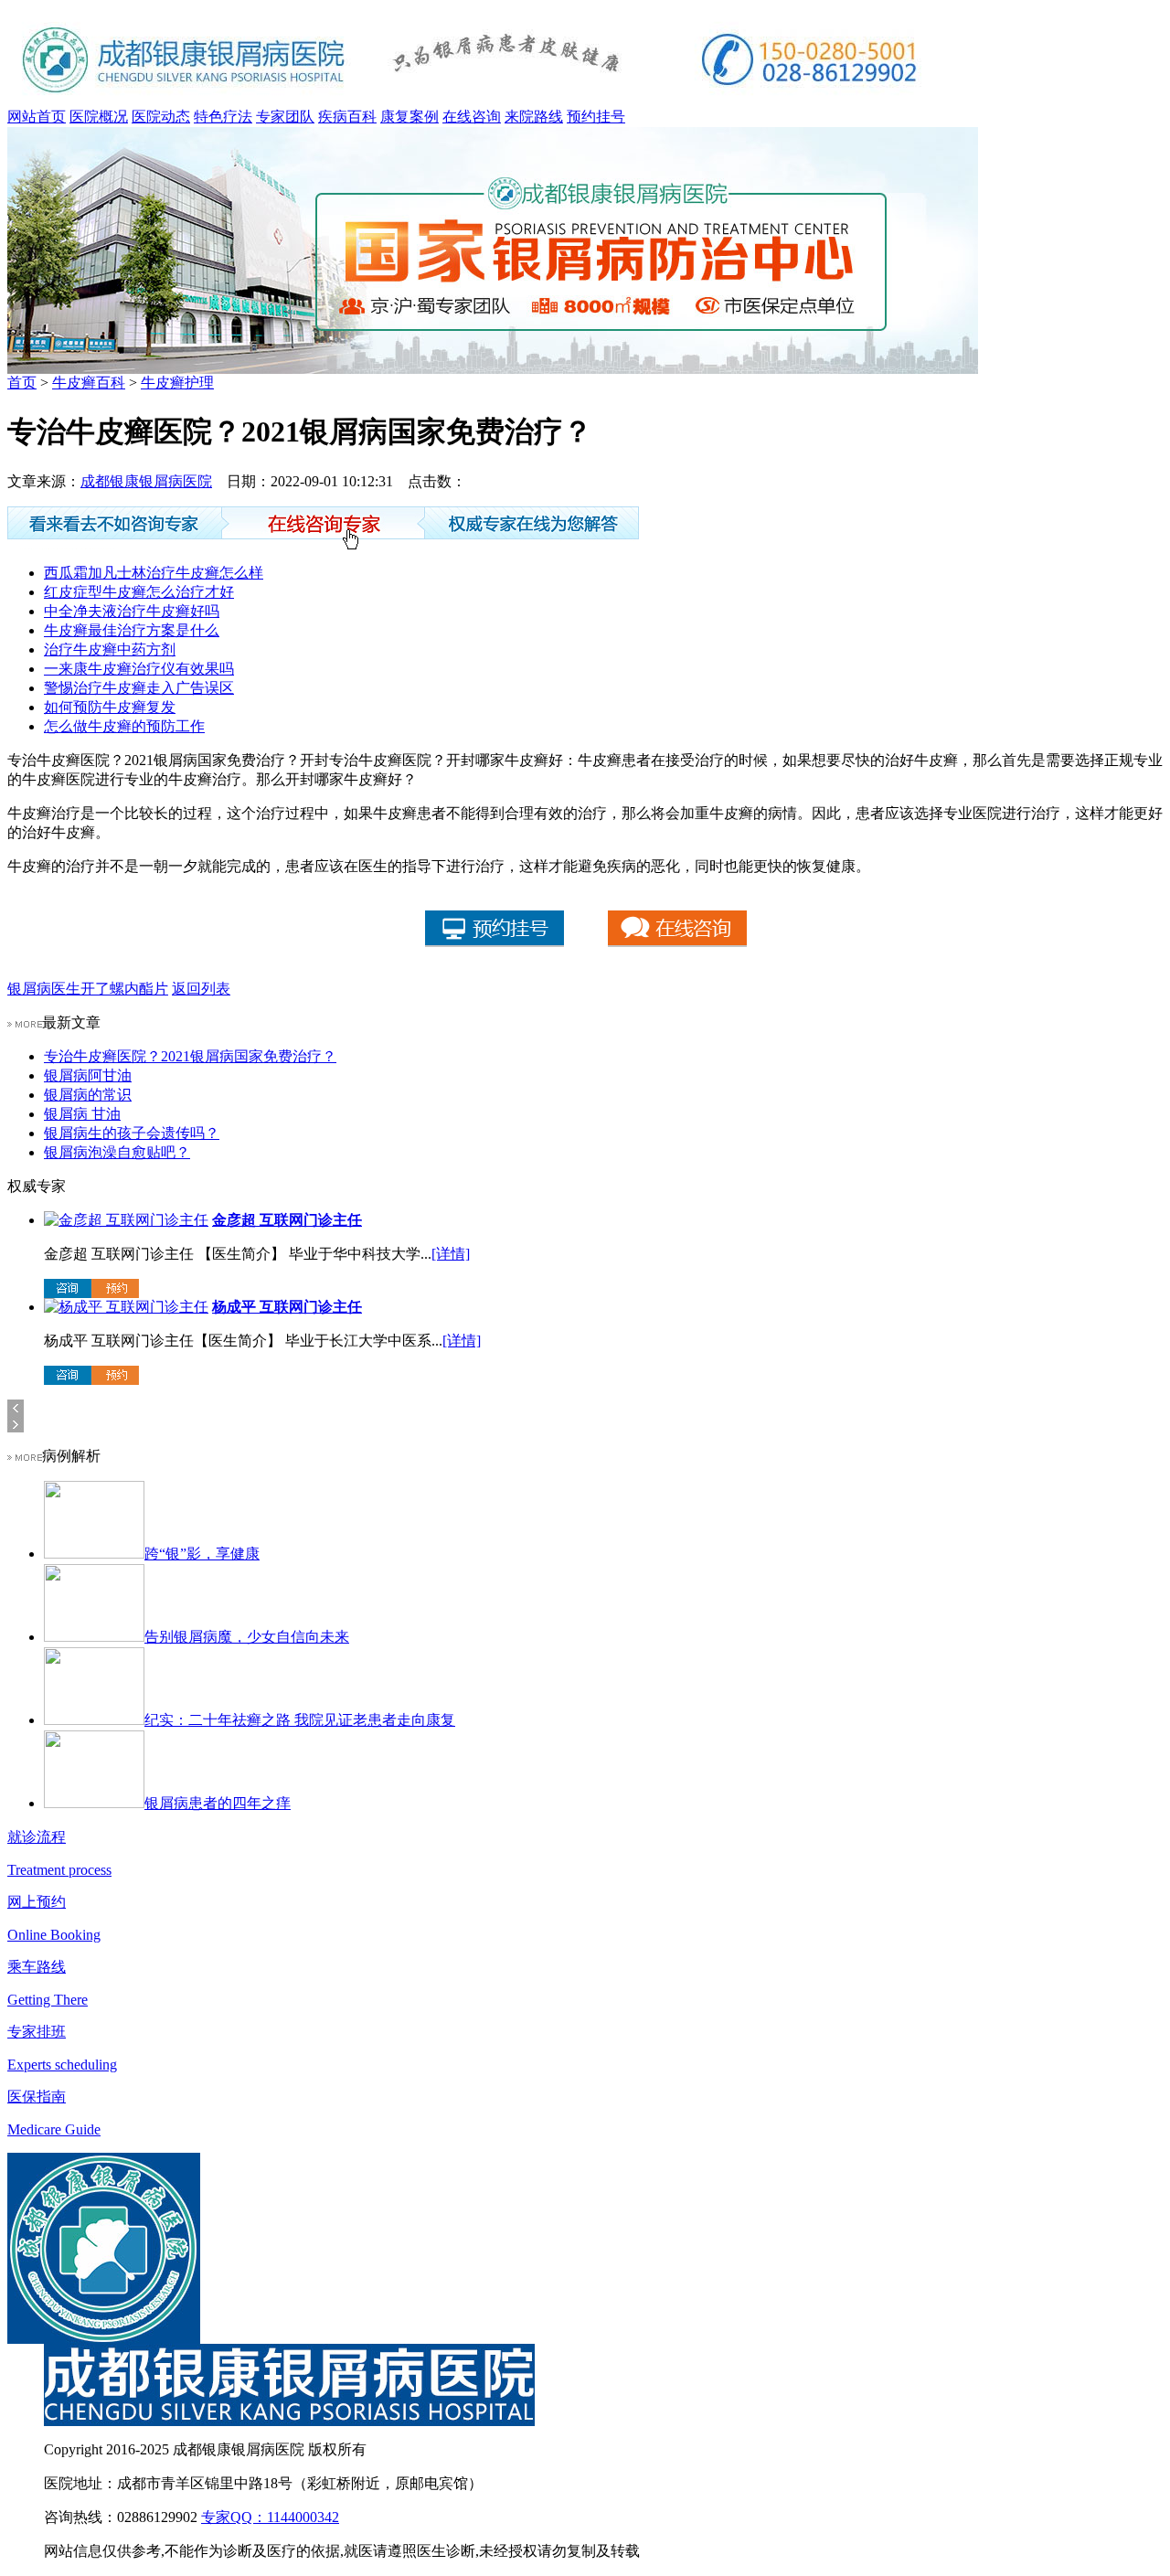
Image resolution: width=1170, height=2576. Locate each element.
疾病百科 (347, 117)
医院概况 (99, 117)
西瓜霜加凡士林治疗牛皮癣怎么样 (154, 573)
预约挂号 (596, 117)
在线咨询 (472, 117)
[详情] (451, 1254)
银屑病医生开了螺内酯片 (88, 989)
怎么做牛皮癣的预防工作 (124, 726)
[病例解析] (25, 1456)
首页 (22, 383)
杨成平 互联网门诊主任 (287, 1307)
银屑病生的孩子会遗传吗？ (132, 1133)
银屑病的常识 (88, 1095)
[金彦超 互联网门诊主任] (126, 1220)
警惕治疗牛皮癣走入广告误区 (139, 688)
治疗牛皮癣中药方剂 (110, 649)
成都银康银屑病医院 (146, 481)
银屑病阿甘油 (88, 1075)
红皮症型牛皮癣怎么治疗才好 (139, 592)
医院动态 (161, 117)
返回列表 (201, 989)
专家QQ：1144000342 (270, 2517)
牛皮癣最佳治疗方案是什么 (132, 630)
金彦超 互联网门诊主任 (287, 1220)
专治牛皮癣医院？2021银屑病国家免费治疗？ (190, 1056)
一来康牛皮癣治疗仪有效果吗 (139, 669)
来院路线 (534, 117)
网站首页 (37, 117)
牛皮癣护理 (177, 383)
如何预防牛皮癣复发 (110, 707)
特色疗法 (223, 117)
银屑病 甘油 (82, 1114)
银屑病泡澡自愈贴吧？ (117, 1152)
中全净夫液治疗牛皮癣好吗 (132, 611)
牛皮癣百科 (89, 383)
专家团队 (285, 117)
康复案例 (409, 117)
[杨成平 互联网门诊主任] (126, 1307)
